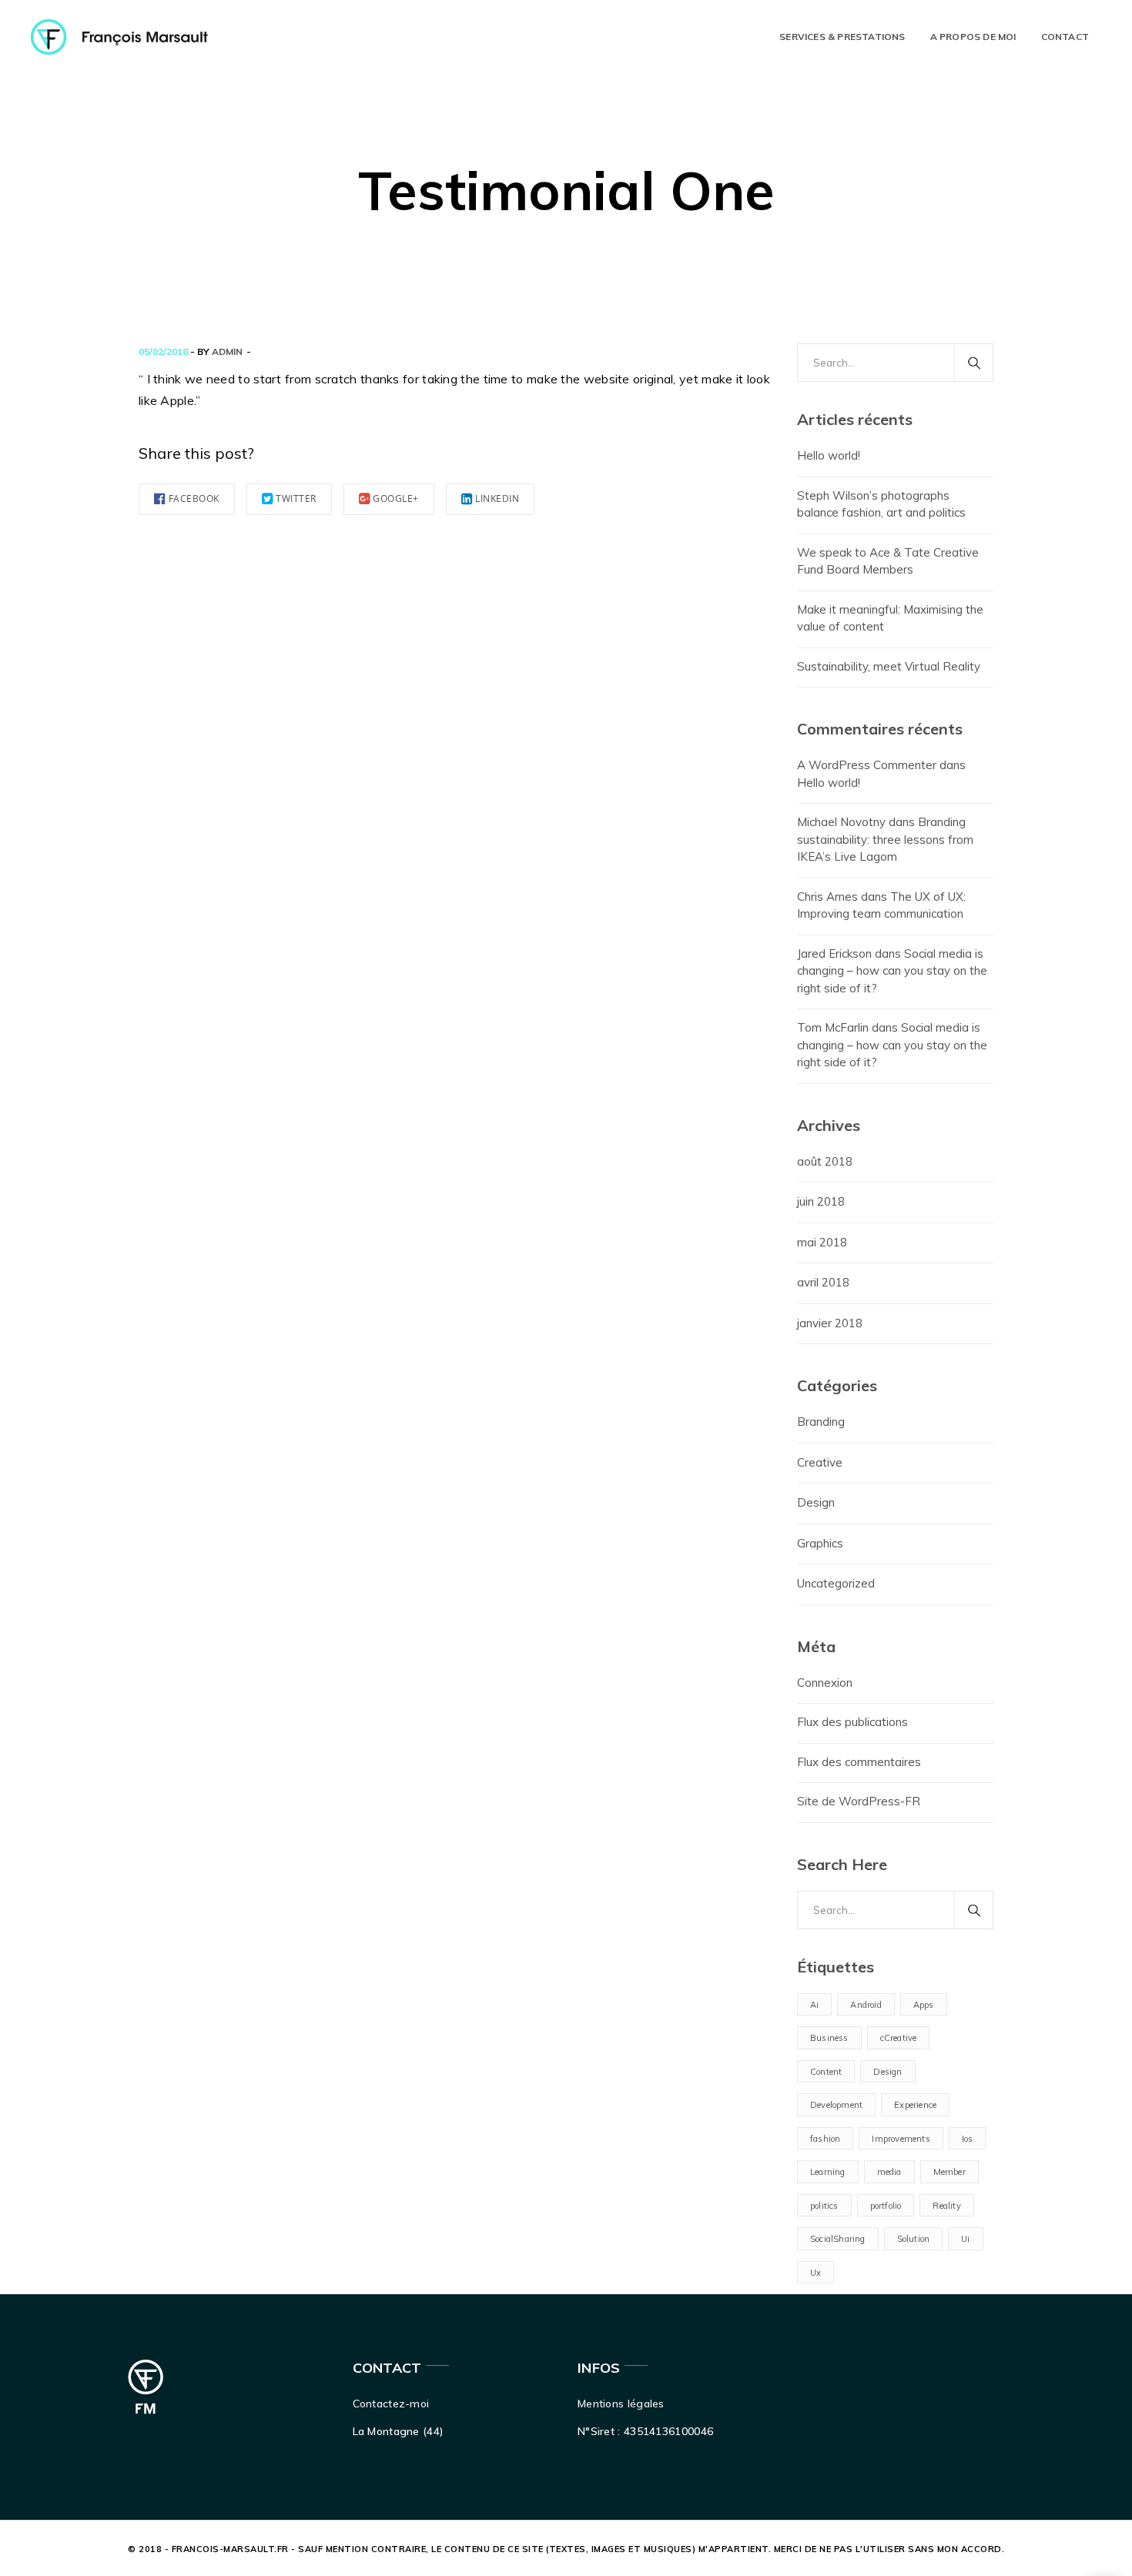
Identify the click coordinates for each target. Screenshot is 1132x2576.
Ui (965, 2239)
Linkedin (497, 498)
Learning (828, 2172)
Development (836, 2105)
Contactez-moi (391, 2404)
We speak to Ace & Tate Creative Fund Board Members (888, 561)
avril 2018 (823, 1282)
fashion (825, 2139)
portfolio (886, 2206)
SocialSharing (838, 2239)
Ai (814, 2005)
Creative (820, 1462)
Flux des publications (852, 1722)
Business (829, 2038)
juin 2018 (821, 1201)
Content (826, 2072)
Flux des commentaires (859, 1762)
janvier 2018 (830, 1323)
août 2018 (825, 1161)
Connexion (825, 1683)
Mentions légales (621, 2404)
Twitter (296, 498)
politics (824, 2206)
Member (949, 2172)
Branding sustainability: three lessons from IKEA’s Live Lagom (885, 839)
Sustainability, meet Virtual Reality (889, 666)
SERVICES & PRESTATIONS (842, 37)
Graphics (820, 1543)
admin (227, 351)
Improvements (901, 2139)
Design (816, 1502)
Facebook (194, 498)
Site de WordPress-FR (859, 1801)
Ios (968, 2139)
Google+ (396, 498)
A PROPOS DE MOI (973, 37)
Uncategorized (836, 1583)
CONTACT (1065, 37)
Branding (821, 1422)
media (889, 2172)
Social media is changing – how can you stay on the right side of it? (892, 971)
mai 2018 (822, 1242)
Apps (924, 2005)
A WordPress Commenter (867, 765)
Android (866, 2005)
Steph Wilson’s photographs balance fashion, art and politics (881, 504)
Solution (914, 2239)
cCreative (899, 2038)
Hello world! (829, 455)
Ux (816, 2273)
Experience (915, 2105)
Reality (946, 2206)
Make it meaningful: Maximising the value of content (890, 618)
